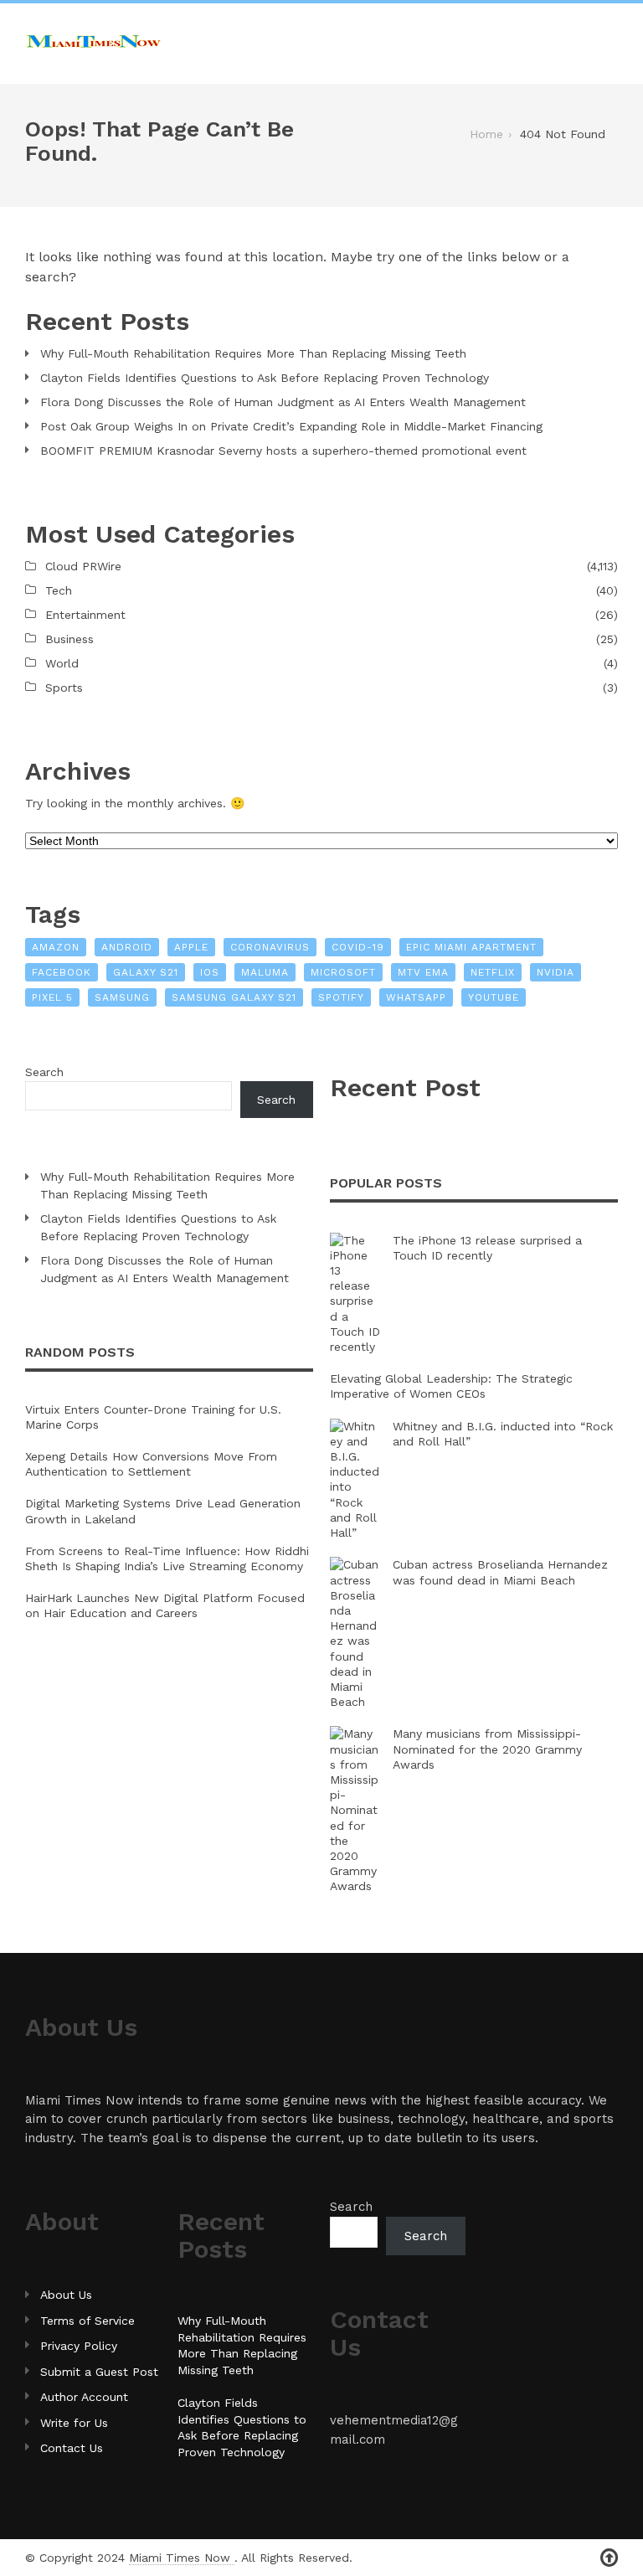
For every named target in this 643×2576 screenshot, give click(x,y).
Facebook (62, 972)
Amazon (56, 947)
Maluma (265, 972)
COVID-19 (358, 947)
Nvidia (556, 972)
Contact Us (72, 2448)
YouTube (494, 997)
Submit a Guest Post (99, 2372)
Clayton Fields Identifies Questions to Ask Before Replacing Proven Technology (265, 378)
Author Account (84, 2397)
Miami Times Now (182, 2558)
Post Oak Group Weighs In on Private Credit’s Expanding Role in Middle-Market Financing (291, 426)
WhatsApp (416, 997)
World (62, 663)
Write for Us (74, 2423)
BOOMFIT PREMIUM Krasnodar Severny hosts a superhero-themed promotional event (283, 451)
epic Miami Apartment (471, 947)
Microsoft (343, 972)
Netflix (493, 972)
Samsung (122, 997)
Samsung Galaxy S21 (234, 997)
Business (69, 639)
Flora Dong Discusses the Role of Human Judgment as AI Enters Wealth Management (283, 402)
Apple (191, 947)
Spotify (341, 997)
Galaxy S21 (146, 972)
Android (127, 947)
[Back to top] (609, 2558)
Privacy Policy (79, 2346)
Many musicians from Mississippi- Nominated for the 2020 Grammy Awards (487, 1749)
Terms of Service (87, 2321)
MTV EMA (423, 972)
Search (44, 1072)
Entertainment (85, 615)
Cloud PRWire (83, 566)
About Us (66, 2295)
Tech (59, 590)
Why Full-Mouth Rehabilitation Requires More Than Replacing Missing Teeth (253, 353)
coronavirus (270, 947)
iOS (210, 972)
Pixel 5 (52, 997)
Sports (64, 688)
